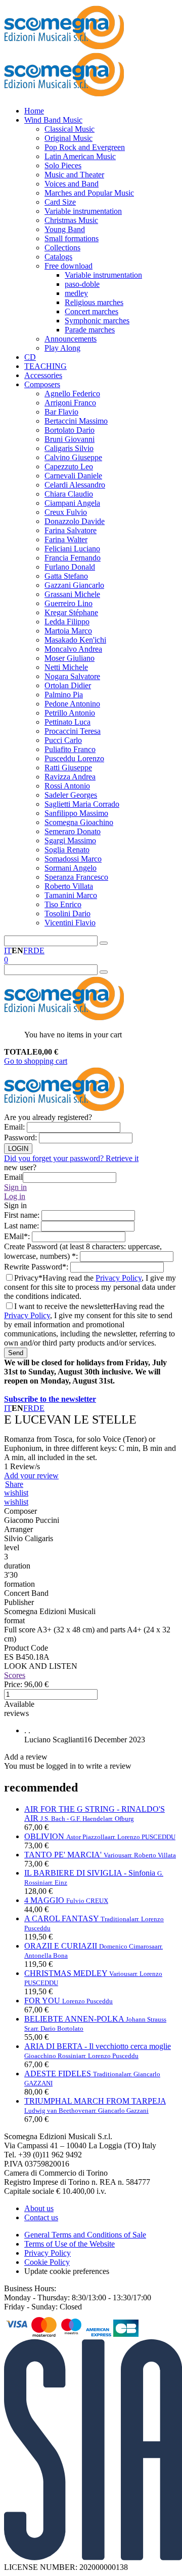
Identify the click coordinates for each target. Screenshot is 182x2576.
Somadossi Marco (73, 859)
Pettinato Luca (67, 722)
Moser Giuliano (70, 658)
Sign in (15, 1187)
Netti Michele (66, 667)
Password (21, 1137)
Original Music (69, 138)
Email (15, 1127)
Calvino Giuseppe (73, 457)
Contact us (41, 2217)
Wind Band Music (53, 120)
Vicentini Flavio (70, 923)
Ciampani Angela (72, 503)
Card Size (60, 202)
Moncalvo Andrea (73, 649)
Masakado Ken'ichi (75, 640)
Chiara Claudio (69, 494)
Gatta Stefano (66, 576)
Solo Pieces (63, 165)
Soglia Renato (67, 850)
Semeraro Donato (73, 831)
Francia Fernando (73, 558)
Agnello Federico (72, 394)
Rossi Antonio (67, 786)
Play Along (62, 348)
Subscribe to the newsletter (50, 1399)
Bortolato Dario (70, 430)
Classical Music (70, 129)
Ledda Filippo (67, 622)
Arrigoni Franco (70, 403)
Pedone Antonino (72, 704)
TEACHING (45, 366)
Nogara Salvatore (72, 676)
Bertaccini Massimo (76, 421)
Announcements (71, 339)
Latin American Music (80, 156)
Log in (15, 1196)
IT (8, 950)
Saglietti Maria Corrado (82, 804)
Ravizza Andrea (70, 777)
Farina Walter (66, 539)
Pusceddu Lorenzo (74, 758)
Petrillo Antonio (70, 713)
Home (34, 111)
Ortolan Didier (68, 685)
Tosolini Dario (67, 913)
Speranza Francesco (76, 877)
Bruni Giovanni (70, 439)
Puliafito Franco (70, 749)
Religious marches (94, 302)
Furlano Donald (70, 567)
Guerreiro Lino (69, 603)
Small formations (72, 238)
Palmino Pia (64, 695)
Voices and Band (72, 184)
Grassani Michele (72, 594)
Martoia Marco (68, 631)
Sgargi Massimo (70, 841)
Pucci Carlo (63, 740)
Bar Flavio (61, 412)
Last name (22, 1226)
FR (28, 950)
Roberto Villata (69, 886)
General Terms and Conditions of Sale (85, 2235)
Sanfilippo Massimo (76, 813)
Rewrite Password (37, 1267)
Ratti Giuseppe (68, 768)
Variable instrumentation (83, 211)
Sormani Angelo (71, 868)
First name (23, 1215)
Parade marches (90, 330)
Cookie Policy (47, 2262)
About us (39, 2208)
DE (39, 950)
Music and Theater (74, 175)
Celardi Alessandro (75, 485)
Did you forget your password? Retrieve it (71, 1158)
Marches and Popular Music (89, 193)
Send (16, 1353)
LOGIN (18, 1149)
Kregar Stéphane (71, 612)
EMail (18, 1236)
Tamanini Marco (71, 895)
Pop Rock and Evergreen (85, 147)
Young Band (65, 229)
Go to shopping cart (36, 1061)
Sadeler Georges (71, 795)
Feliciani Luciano (72, 549)
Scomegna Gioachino (79, 822)
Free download (69, 266)
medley (76, 293)
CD (30, 357)
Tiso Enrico (63, 904)
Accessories (43, 375)
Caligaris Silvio (69, 448)
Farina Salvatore (71, 530)
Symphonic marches (97, 321)
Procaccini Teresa (73, 731)
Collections (62, 248)
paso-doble (82, 284)
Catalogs (58, 257)
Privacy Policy (119, 1278)
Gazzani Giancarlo (74, 585)
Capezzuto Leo (69, 466)
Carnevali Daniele (73, 476)
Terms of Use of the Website (70, 2244)
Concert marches (92, 311)
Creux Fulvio (66, 512)
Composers (42, 384)
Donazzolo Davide (75, 521)
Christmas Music (71, 220)
